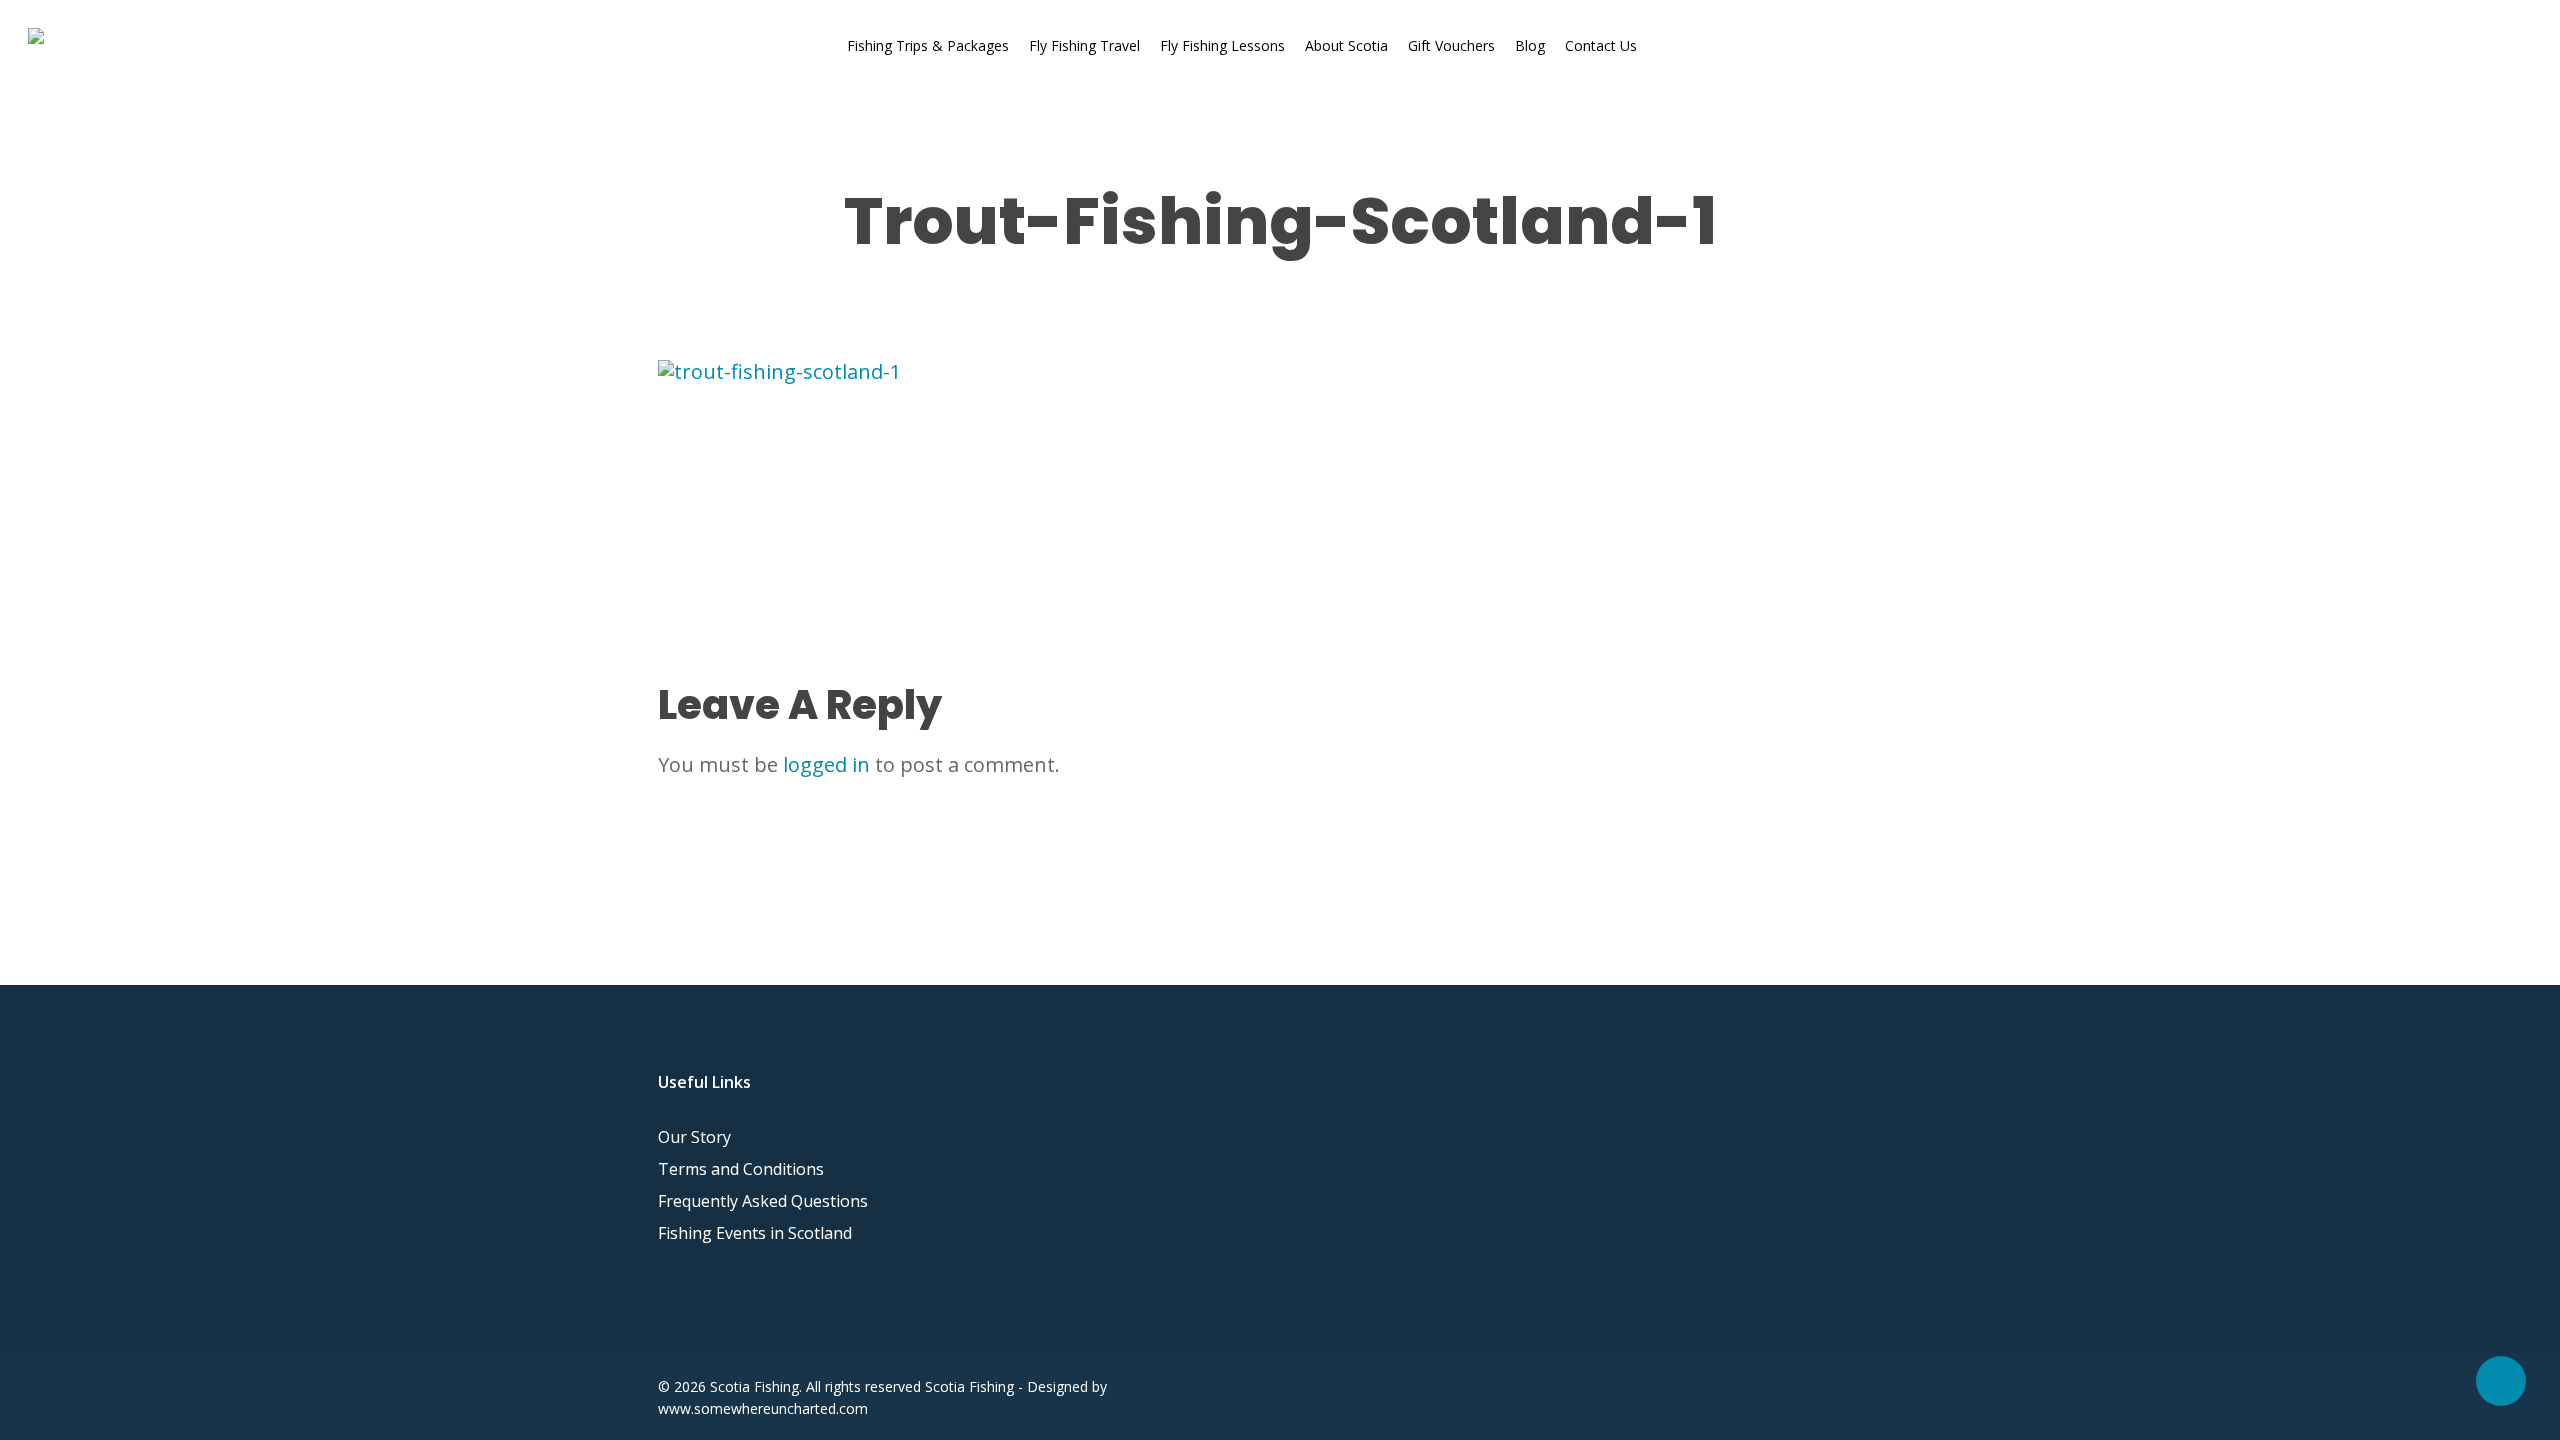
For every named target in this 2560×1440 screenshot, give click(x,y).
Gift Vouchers (1451, 45)
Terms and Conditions (741, 1169)
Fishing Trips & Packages (928, 45)
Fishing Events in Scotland (755, 1233)
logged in (826, 764)
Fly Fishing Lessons (1222, 45)
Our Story (694, 1137)
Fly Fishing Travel (1084, 45)
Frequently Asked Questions (763, 1201)
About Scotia (1346, 45)
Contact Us (1601, 45)
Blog (1530, 45)
